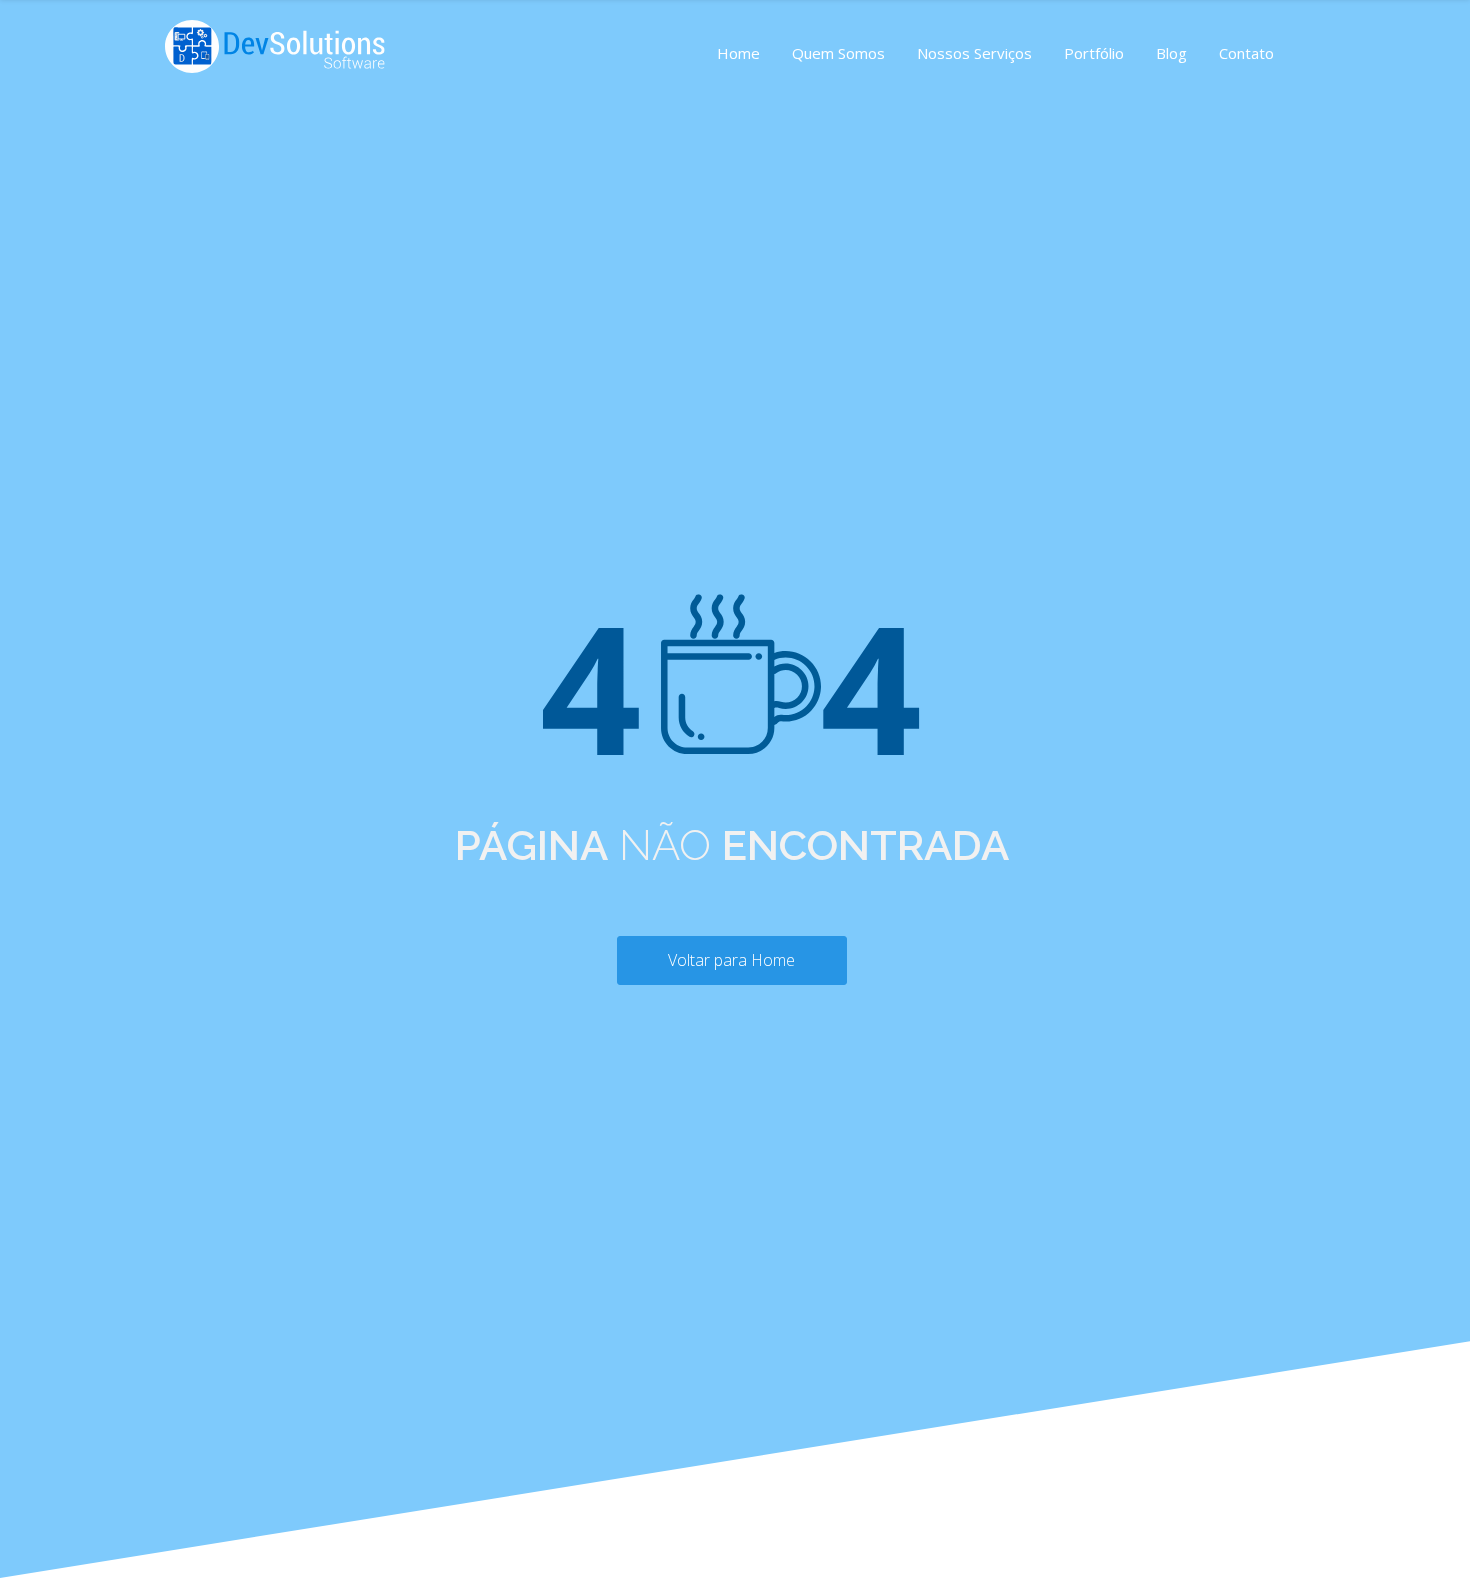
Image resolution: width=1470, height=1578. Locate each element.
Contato (1246, 53)
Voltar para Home (731, 960)
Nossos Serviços (974, 53)
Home (738, 53)
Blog (1171, 53)
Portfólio (1094, 53)
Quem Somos (838, 53)
